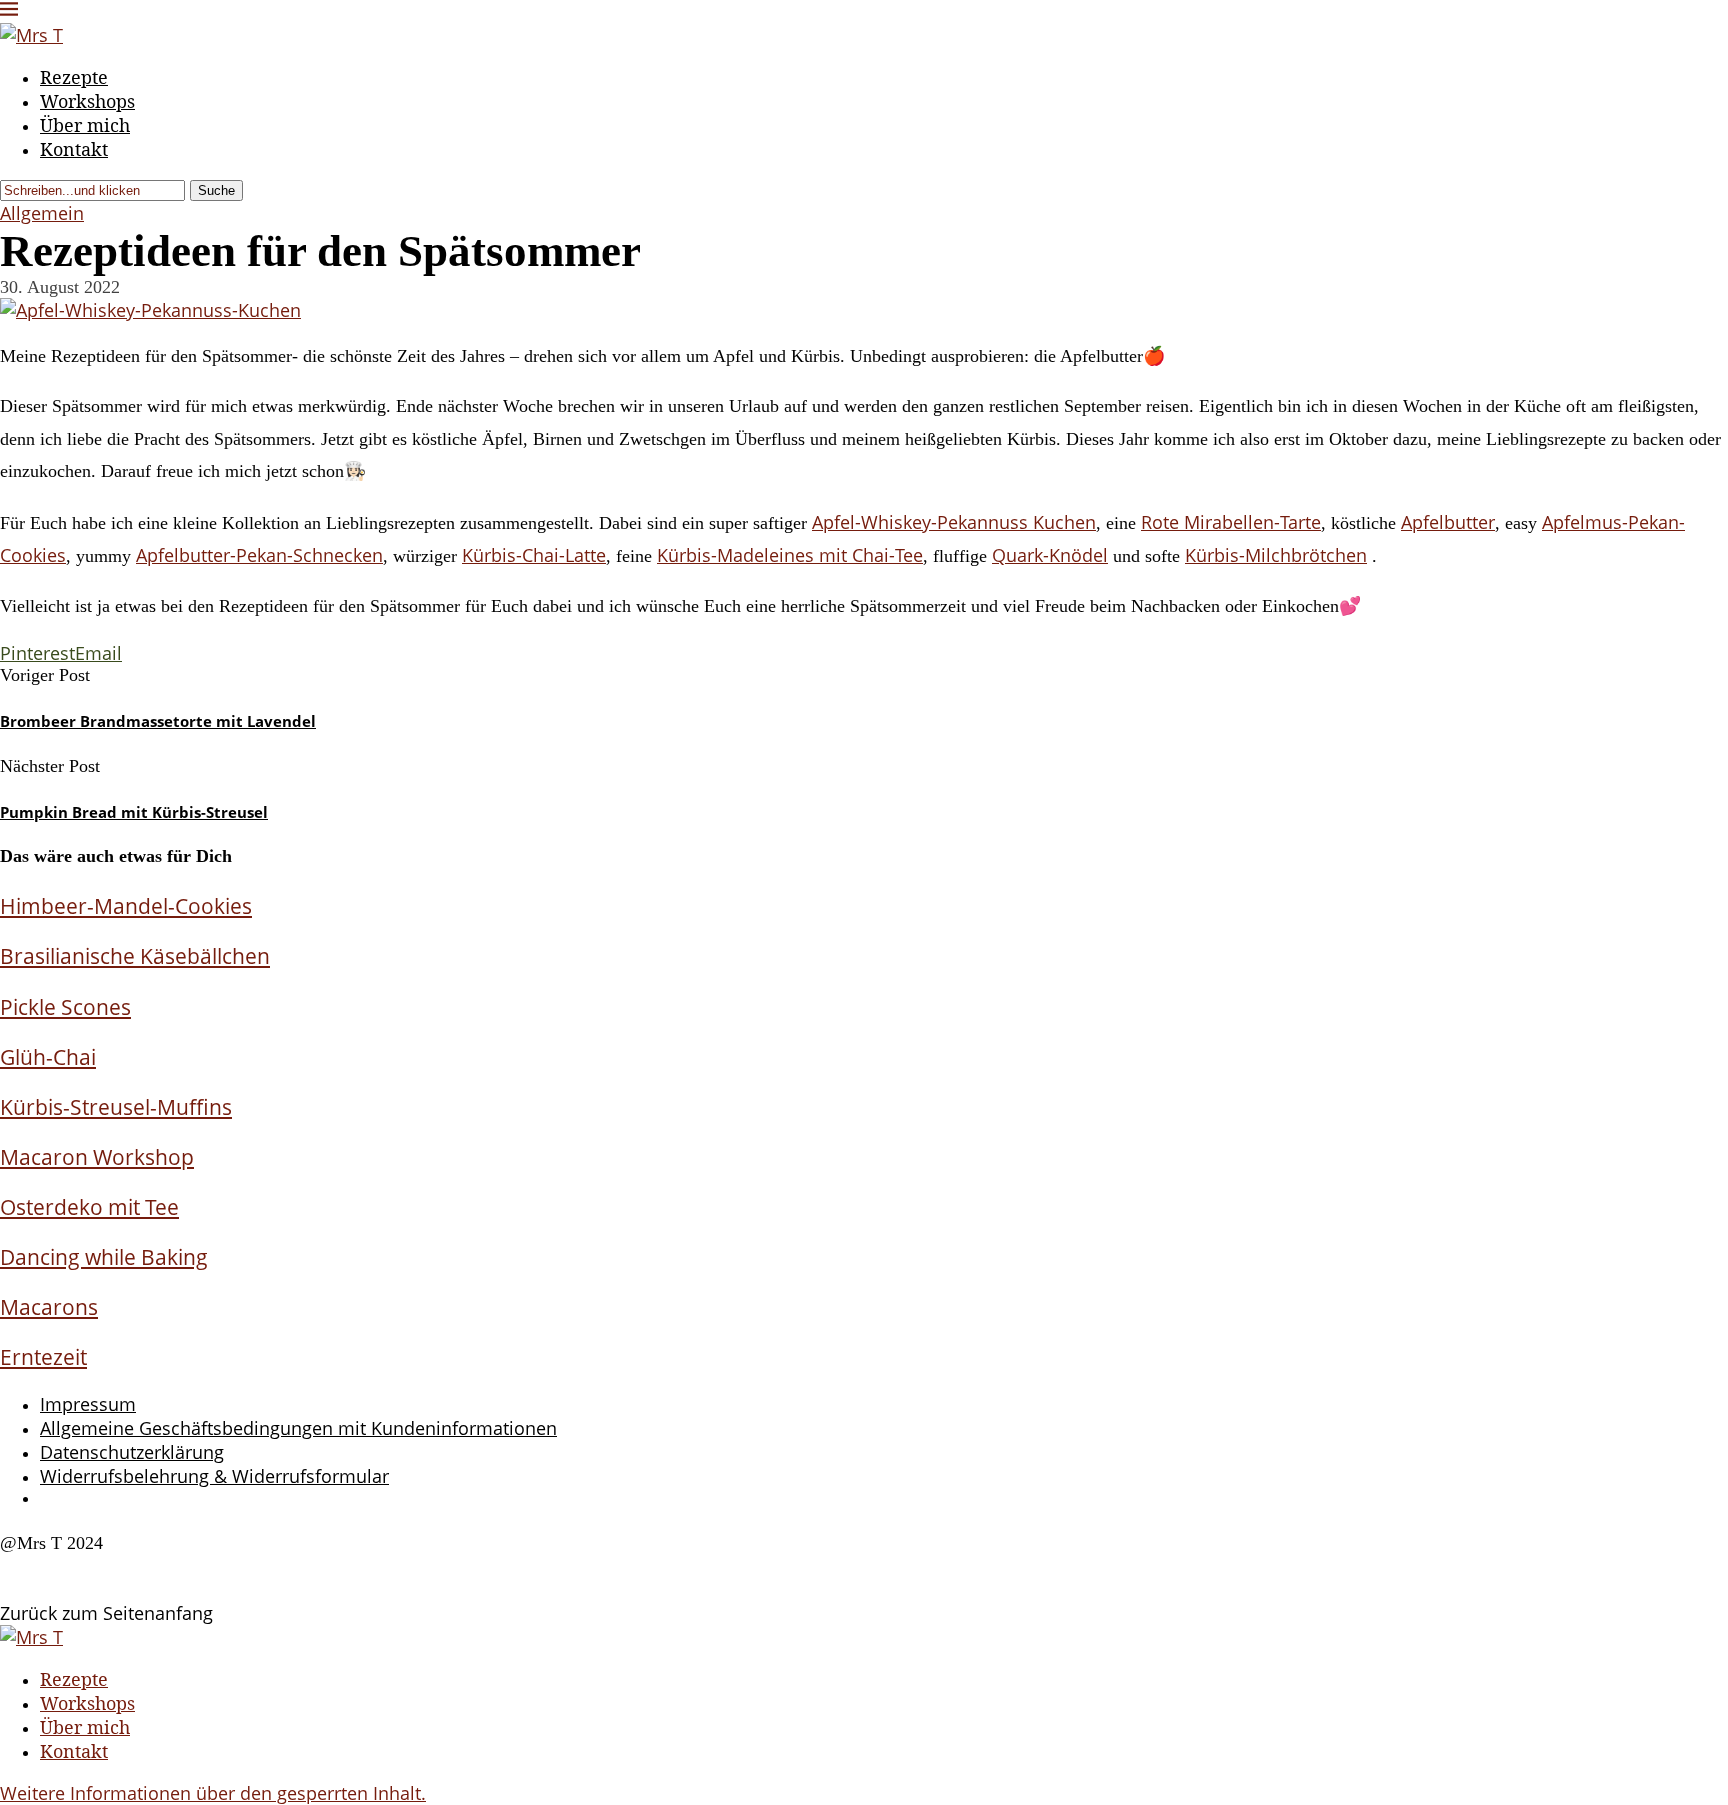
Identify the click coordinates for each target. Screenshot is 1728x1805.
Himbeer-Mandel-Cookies (126, 905)
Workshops (87, 101)
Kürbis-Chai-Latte (534, 555)
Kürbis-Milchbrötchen (1276, 555)
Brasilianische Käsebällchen (135, 955)
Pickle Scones (65, 1006)
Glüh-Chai (48, 1056)
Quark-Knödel (1050, 555)
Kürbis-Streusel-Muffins (116, 1106)
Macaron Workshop (97, 1156)
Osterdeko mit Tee (89, 1206)
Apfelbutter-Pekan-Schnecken (259, 555)
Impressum (88, 1404)
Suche (216, 190)
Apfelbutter (1448, 522)
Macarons (49, 1306)
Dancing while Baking (104, 1256)
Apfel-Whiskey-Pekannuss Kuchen (954, 522)
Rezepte (74, 77)
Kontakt (74, 149)
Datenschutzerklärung (132, 1452)
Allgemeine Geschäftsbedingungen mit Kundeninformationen (298, 1428)
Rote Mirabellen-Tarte (1231, 522)
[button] (213, 1793)
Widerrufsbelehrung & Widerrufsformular (214, 1476)
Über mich (85, 125)
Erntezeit (43, 1356)
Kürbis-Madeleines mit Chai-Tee (790, 555)
